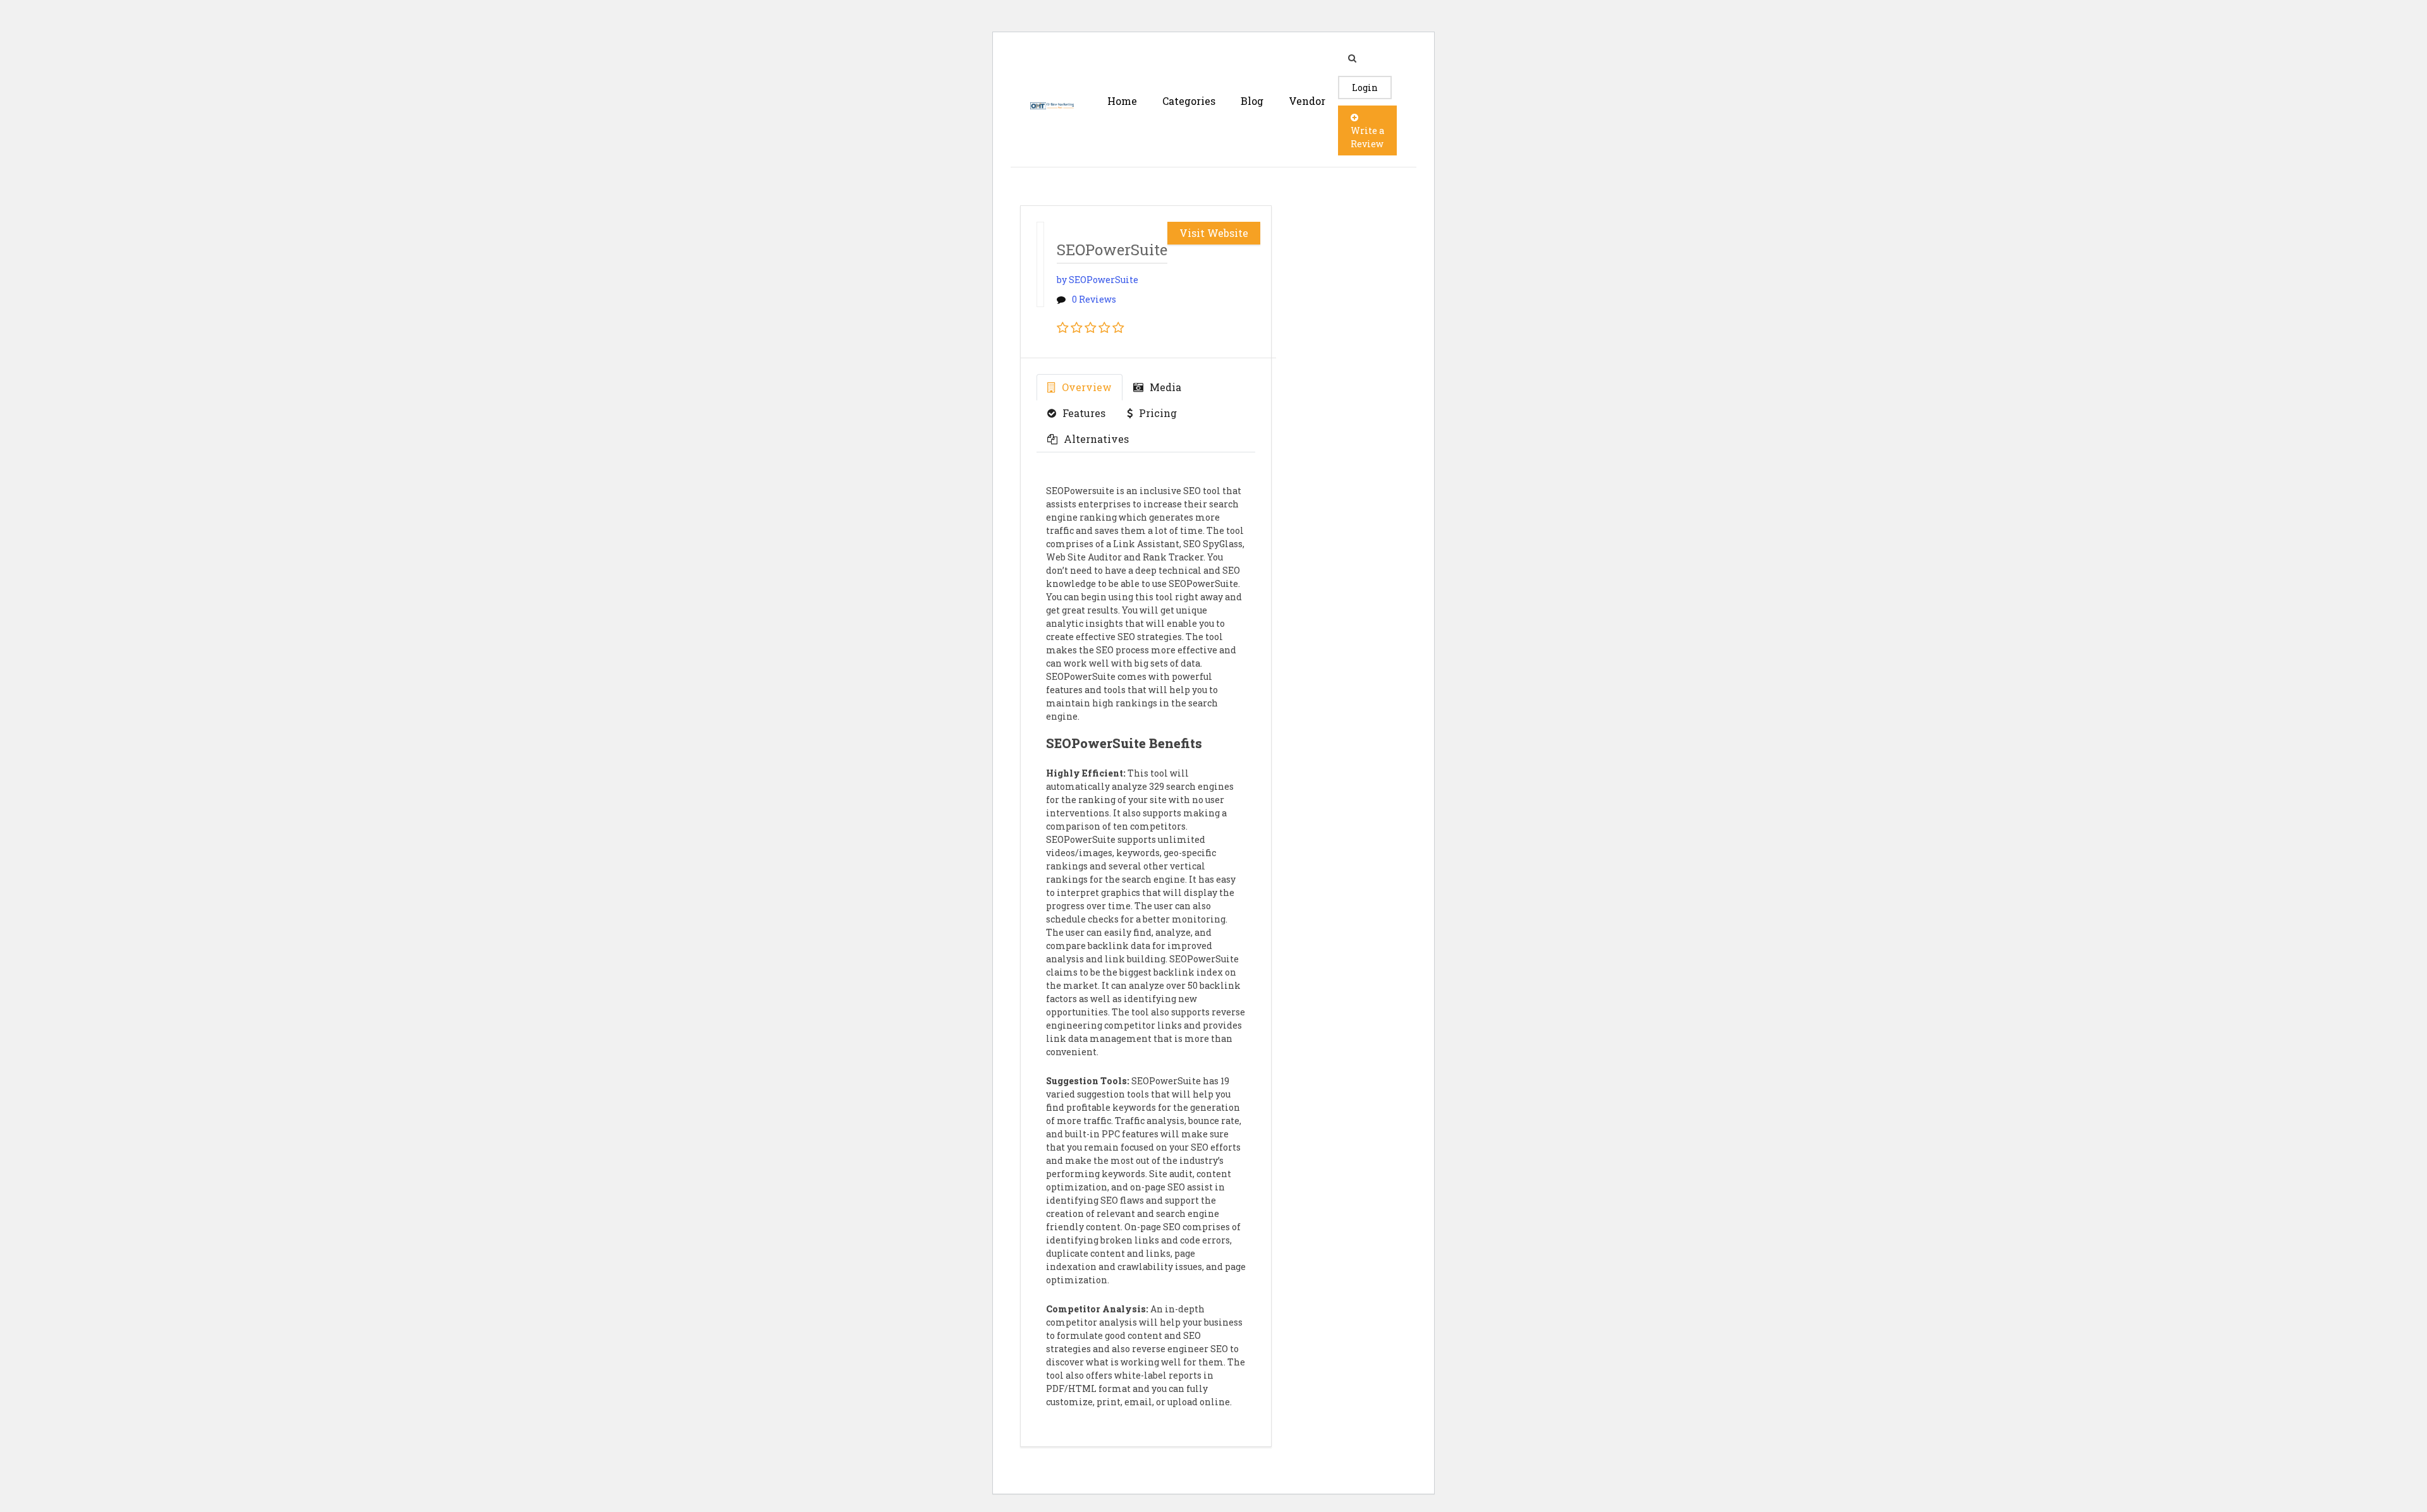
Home (1122, 101)
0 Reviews (1094, 299)
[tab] (1080, 387)
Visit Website (1214, 233)
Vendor (1307, 101)
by (1098, 280)
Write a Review (1367, 137)
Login (1365, 88)
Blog (1252, 101)
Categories (1189, 101)
